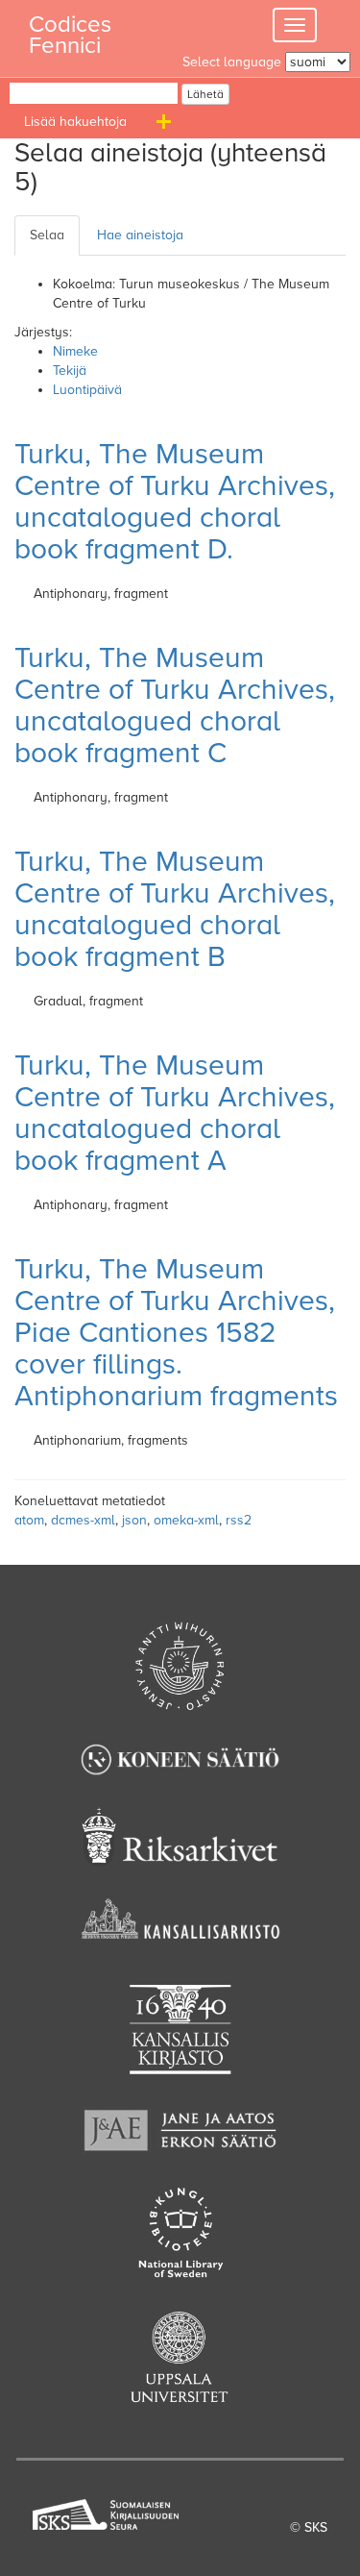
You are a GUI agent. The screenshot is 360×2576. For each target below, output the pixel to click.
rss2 (239, 1520)
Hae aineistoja (140, 235)
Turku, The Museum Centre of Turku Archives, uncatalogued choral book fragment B (175, 909)
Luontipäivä (87, 390)
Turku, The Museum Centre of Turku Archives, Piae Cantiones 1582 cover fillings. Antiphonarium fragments (176, 1333)
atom (29, 1520)
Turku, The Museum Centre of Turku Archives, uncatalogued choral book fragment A (175, 1113)
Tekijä (70, 371)
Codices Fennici (70, 29)
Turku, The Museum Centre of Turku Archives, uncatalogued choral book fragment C (175, 706)
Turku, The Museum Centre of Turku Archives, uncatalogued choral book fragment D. (175, 502)
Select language (232, 62)
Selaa (47, 235)
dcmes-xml (83, 1520)
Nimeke (75, 351)
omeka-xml (186, 1520)
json (134, 1520)
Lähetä (205, 94)
